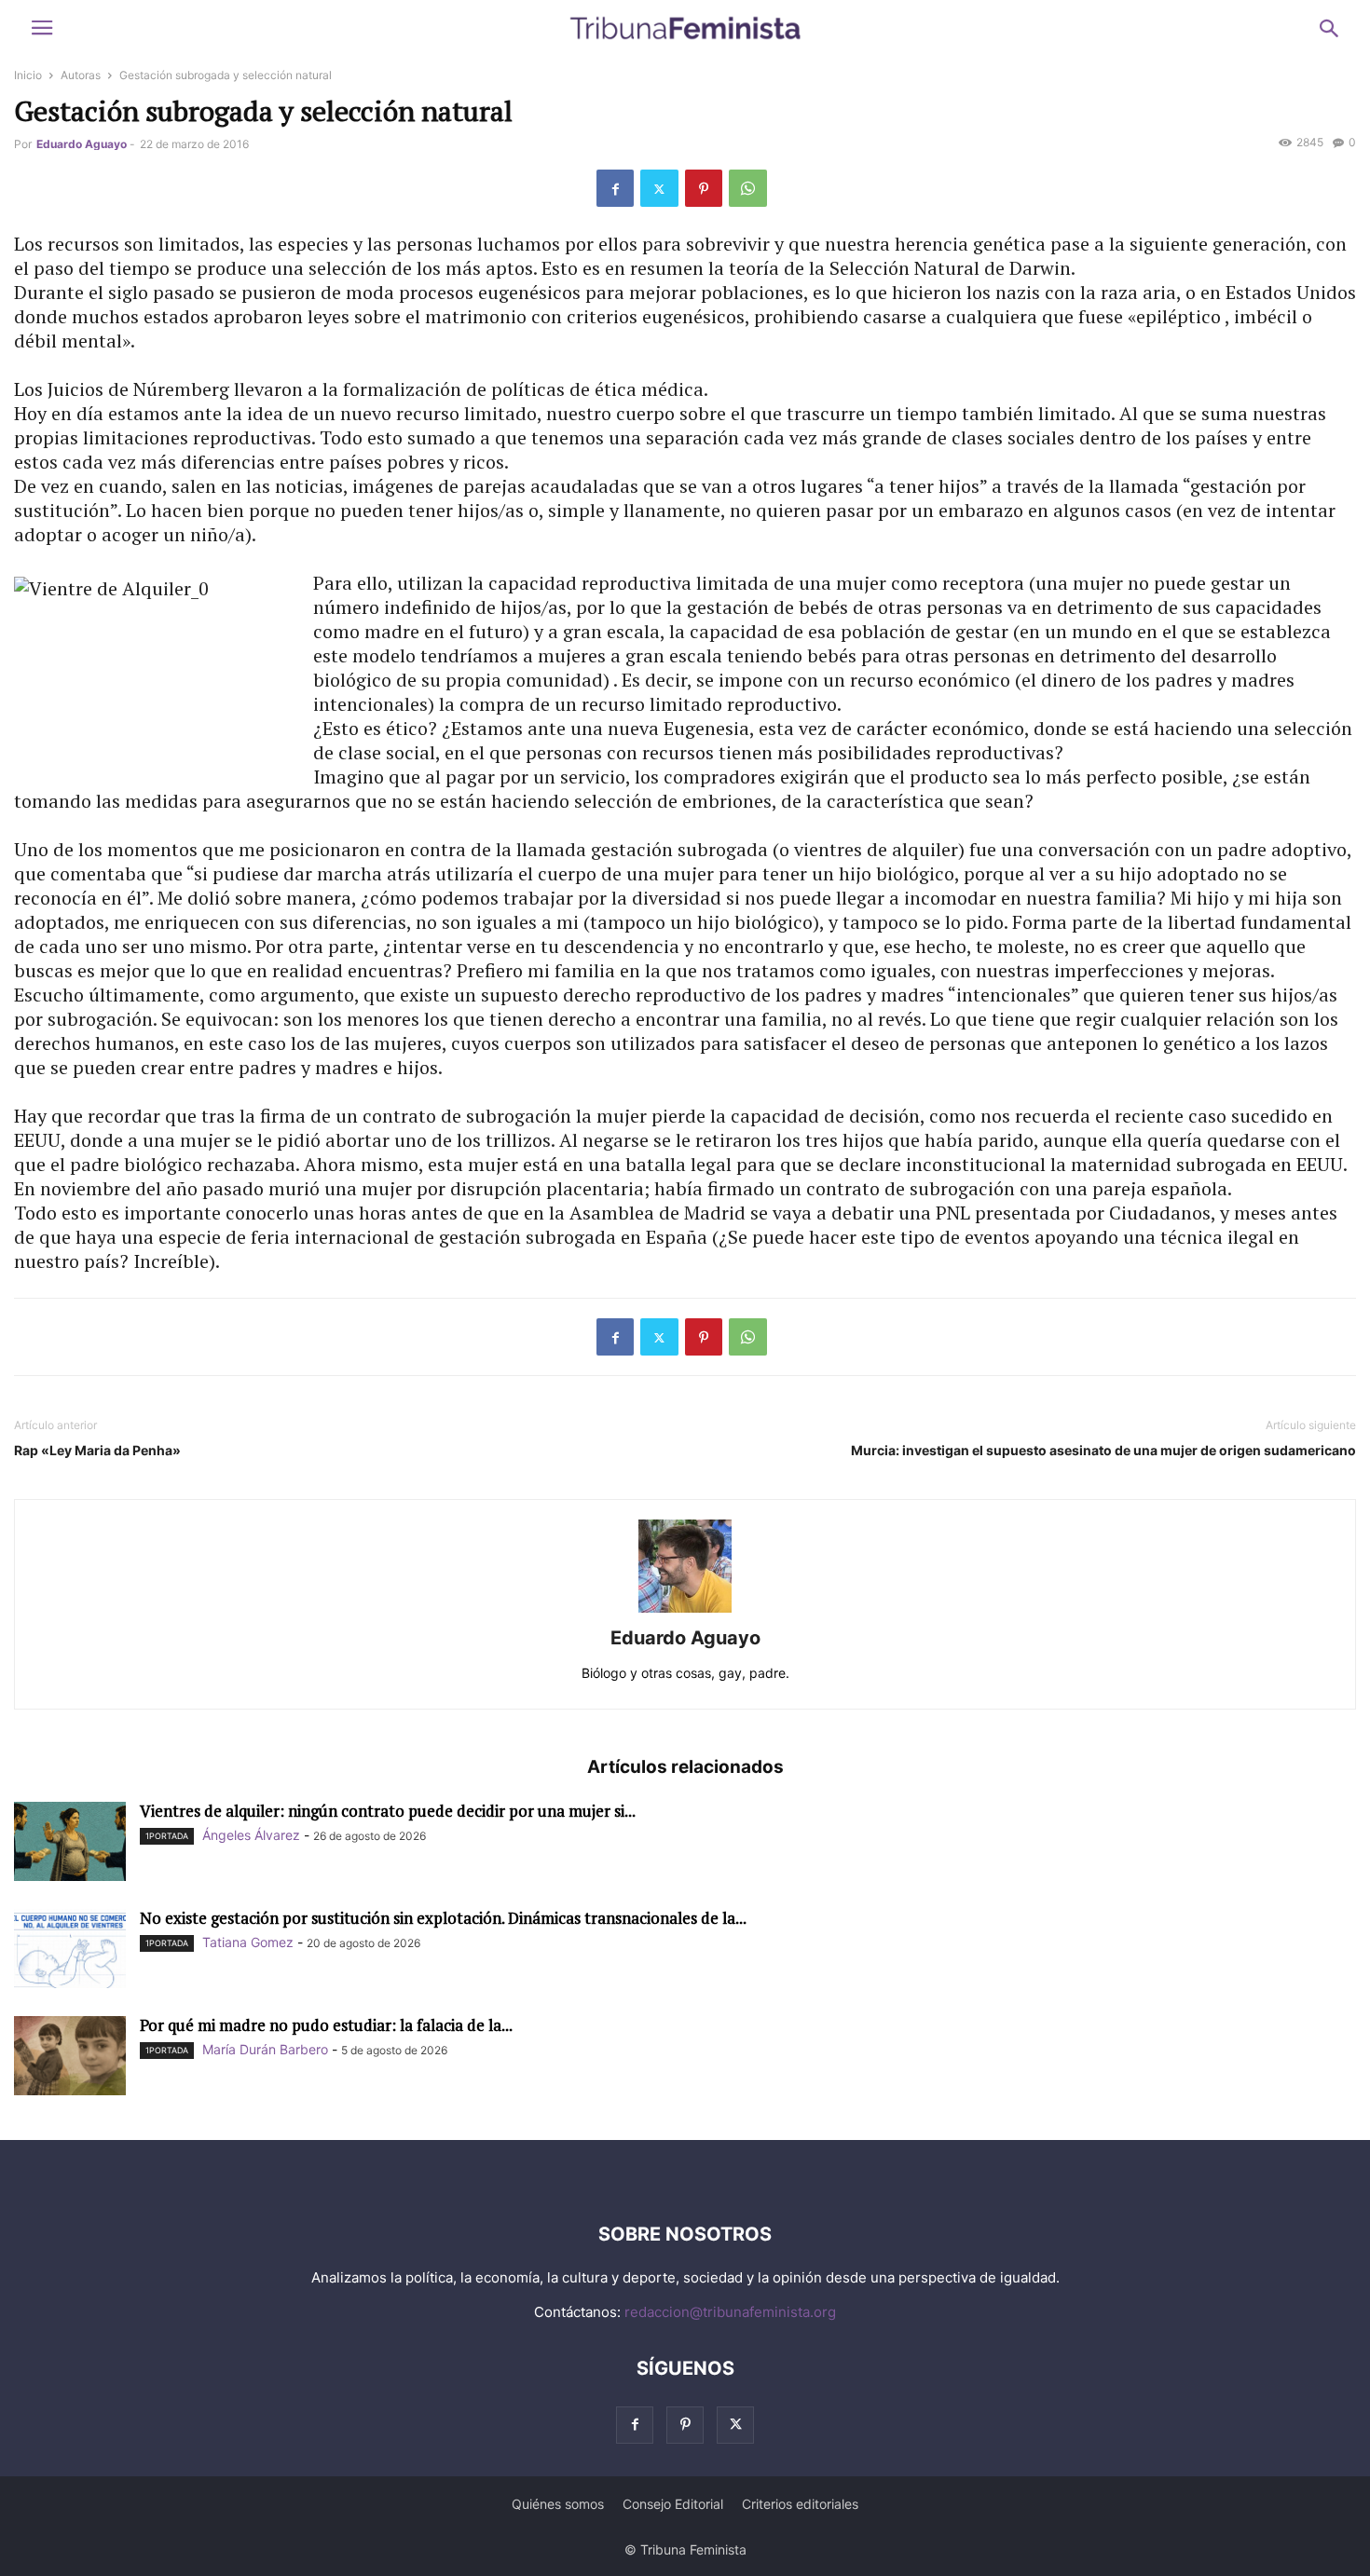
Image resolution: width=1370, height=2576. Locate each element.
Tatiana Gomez (248, 1942)
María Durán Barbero (265, 2049)
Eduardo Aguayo (82, 144)
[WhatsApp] (748, 188)
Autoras (81, 75)
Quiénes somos (558, 2504)
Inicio (28, 75)
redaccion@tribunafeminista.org (730, 2312)
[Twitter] (659, 188)
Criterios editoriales (800, 2504)
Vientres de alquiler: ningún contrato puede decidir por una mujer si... (388, 1811)
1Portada (167, 1836)
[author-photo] (685, 1612)
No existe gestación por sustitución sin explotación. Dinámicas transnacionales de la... (443, 1918)
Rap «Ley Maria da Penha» (97, 1450)
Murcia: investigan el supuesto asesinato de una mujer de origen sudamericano (1103, 1450)
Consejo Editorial (673, 2504)
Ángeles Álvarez (251, 1835)
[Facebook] (615, 188)
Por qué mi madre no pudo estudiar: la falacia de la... (326, 2025)
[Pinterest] (704, 188)
